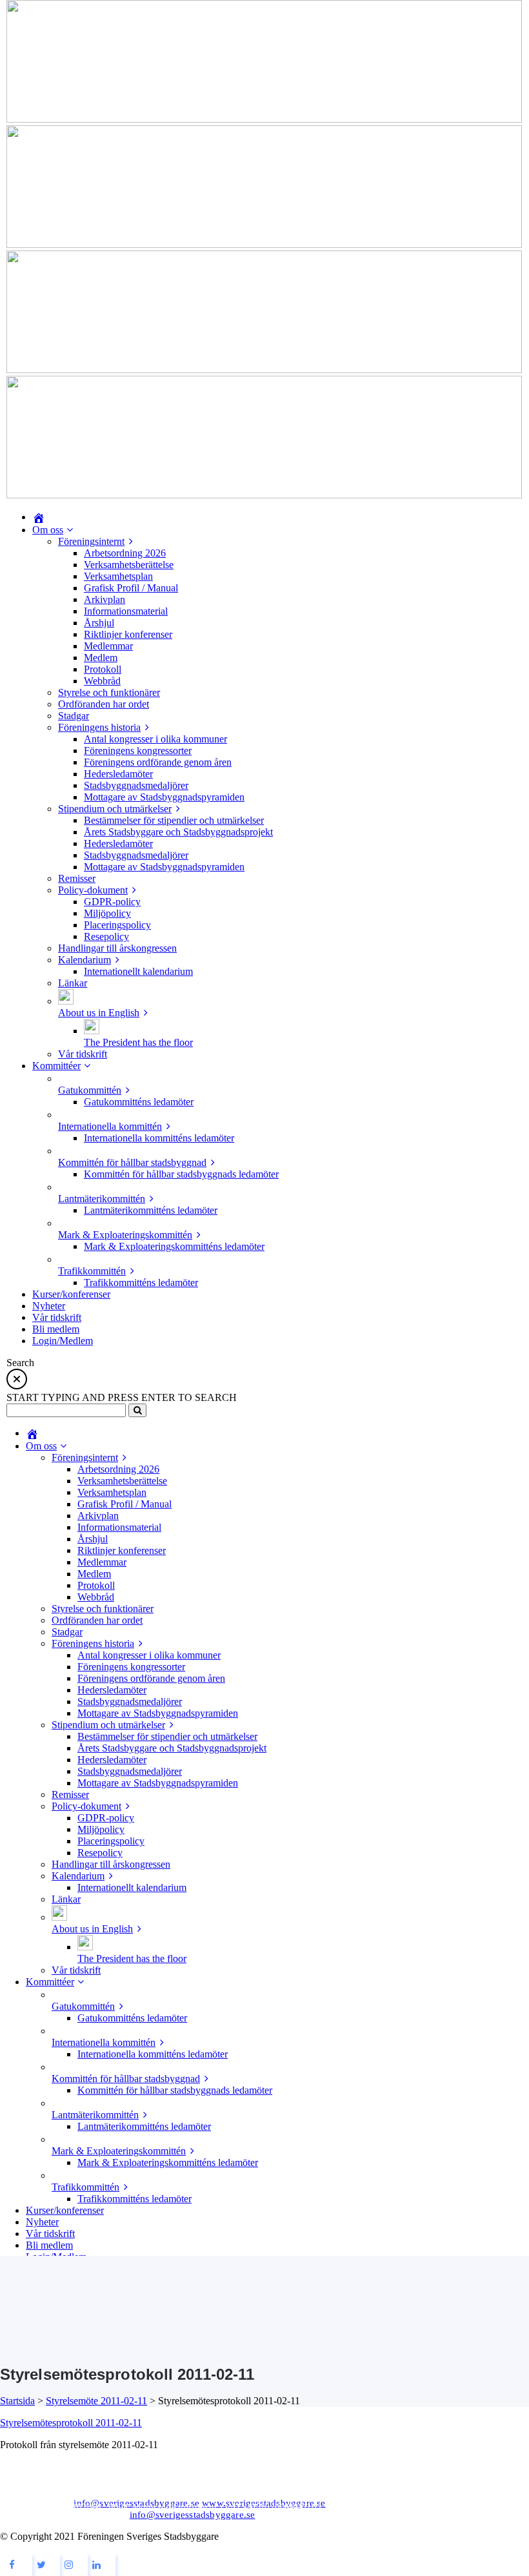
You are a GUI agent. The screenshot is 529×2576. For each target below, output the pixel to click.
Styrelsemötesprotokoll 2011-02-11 (71, 2423)
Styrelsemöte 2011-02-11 (96, 2401)
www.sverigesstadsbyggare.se (264, 2503)
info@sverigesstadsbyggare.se (136, 2503)
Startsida (17, 2401)
